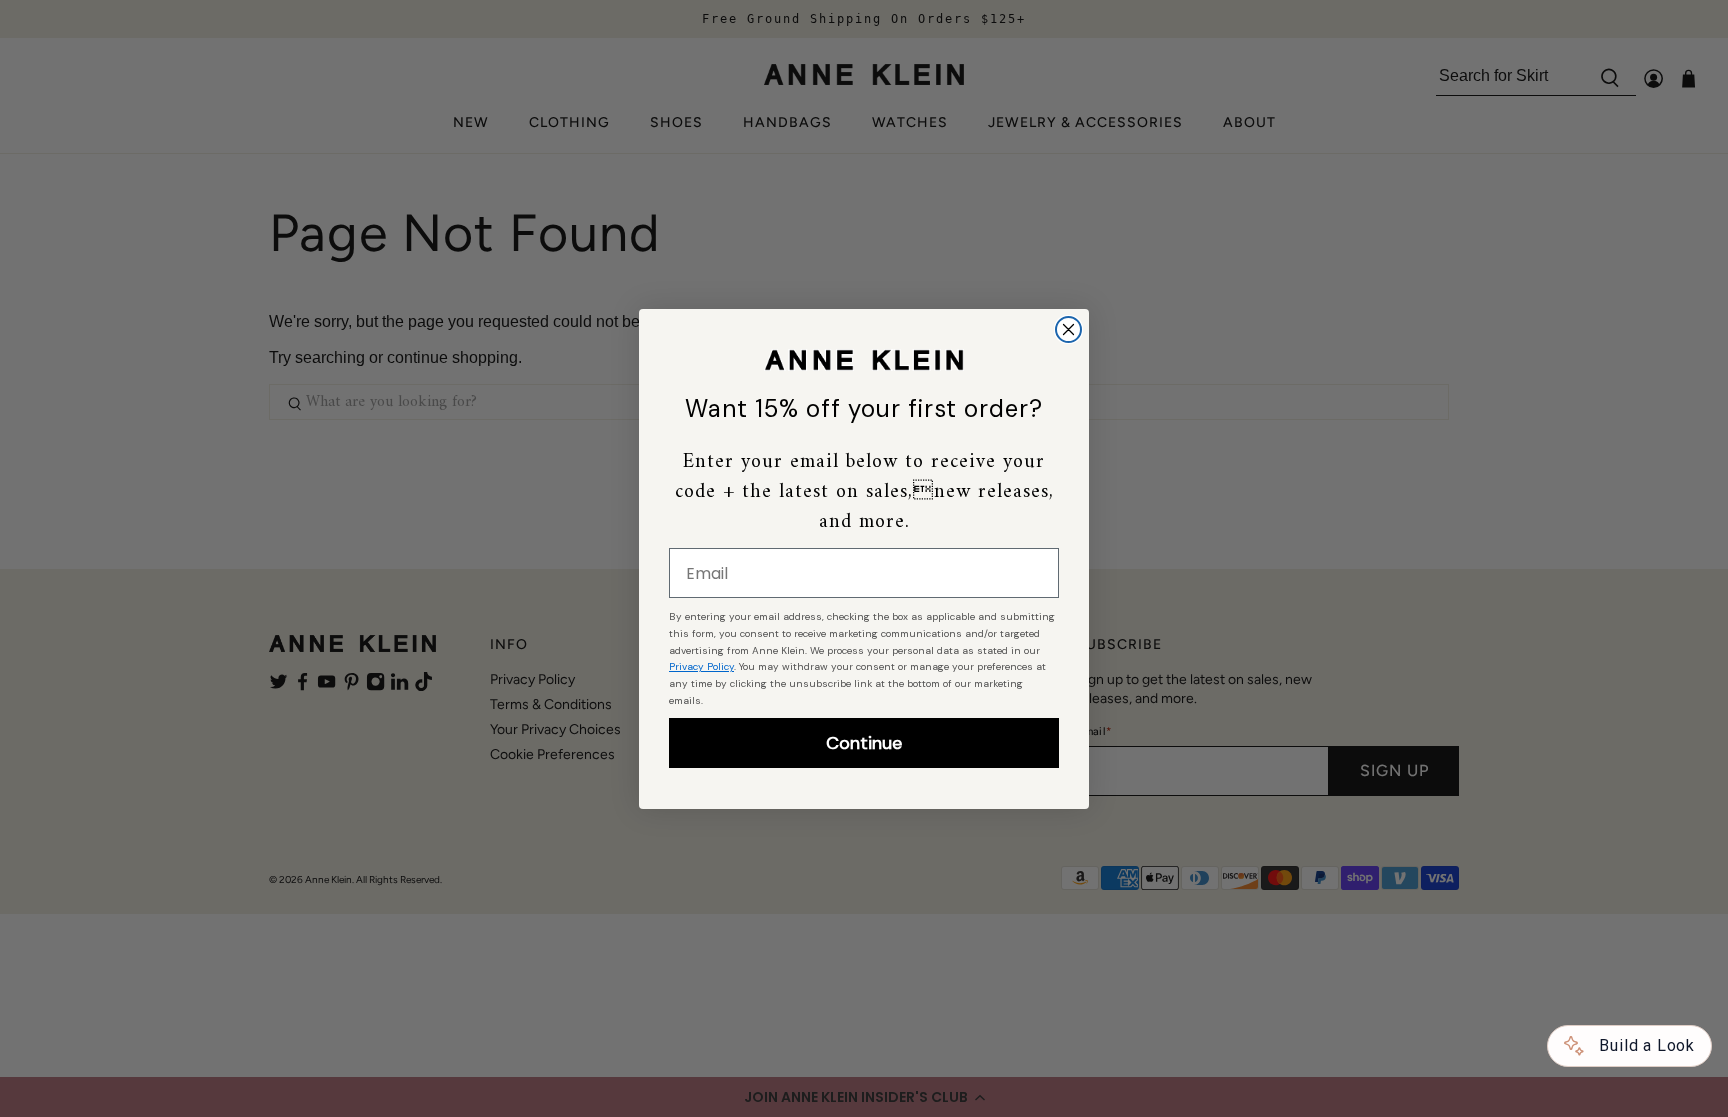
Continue (864, 743)
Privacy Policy (701, 666)
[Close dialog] (1068, 329)
